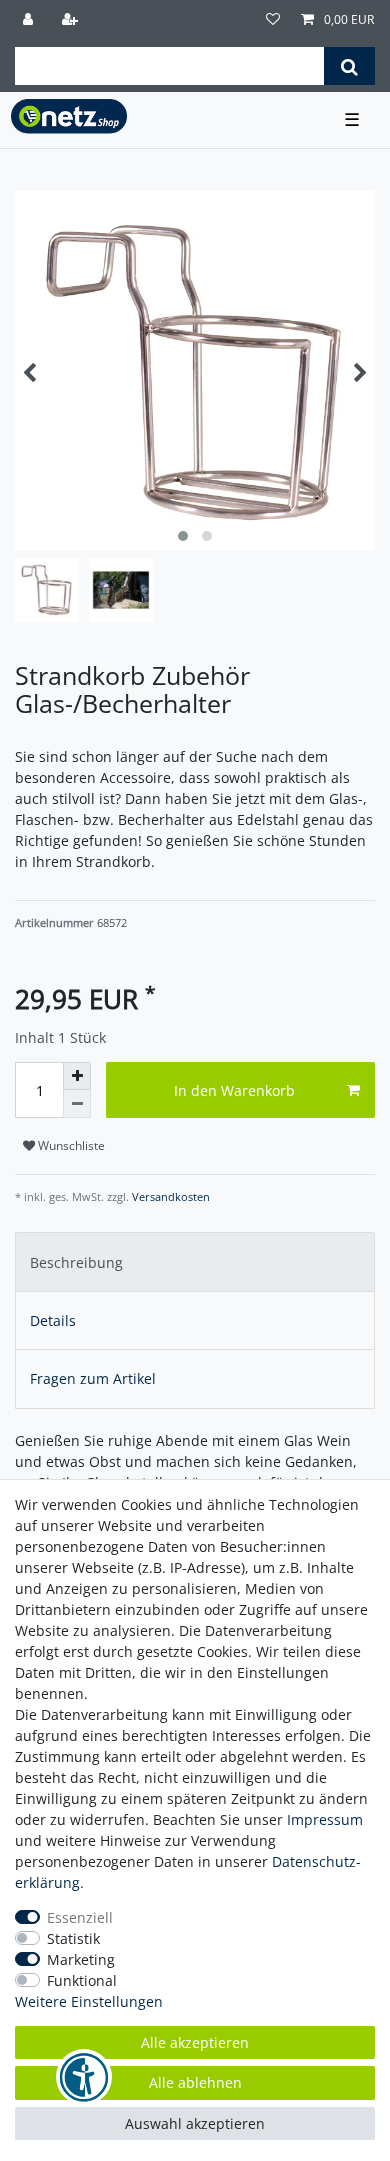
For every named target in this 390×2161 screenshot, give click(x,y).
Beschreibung (76, 1262)
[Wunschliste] (273, 20)
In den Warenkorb (234, 1090)
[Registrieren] (72, 20)
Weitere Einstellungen (89, 2001)
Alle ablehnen (195, 2082)
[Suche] (349, 66)
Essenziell (80, 1917)
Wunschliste (70, 1145)
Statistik (73, 1938)
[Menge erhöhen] (77, 1076)
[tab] (195, 1261)
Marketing (81, 1959)
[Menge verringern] (77, 1104)
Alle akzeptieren (195, 2042)
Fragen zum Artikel (93, 1378)
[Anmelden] (30, 20)
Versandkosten (169, 1196)
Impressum (325, 1819)
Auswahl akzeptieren (195, 2123)
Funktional (82, 1980)
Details (53, 1320)
